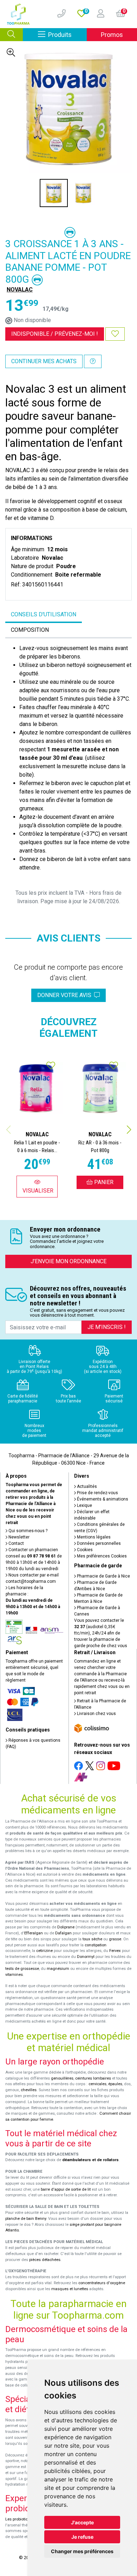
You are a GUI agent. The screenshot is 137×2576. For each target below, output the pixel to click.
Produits (67, 34)
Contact (16, 1543)
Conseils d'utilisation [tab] (44, 614)
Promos (112, 35)
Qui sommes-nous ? (27, 1531)
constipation (96, 1945)
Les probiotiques (20, 2519)
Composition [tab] (30, 630)
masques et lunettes (70, 2289)
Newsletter (18, 1537)
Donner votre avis (66, 995)
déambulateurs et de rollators (90, 2160)
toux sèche (92, 1939)
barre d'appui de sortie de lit (66, 2189)
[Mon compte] (98, 14)
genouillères (62, 2078)
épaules (115, 2084)
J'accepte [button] (82, 2522)
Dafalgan (63, 1933)
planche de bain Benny (26, 2219)
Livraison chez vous (96, 1714)
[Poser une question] (93, 361)
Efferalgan (34, 1933)
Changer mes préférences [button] (82, 2551)
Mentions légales (93, 1537)
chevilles (29, 2090)
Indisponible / (55, 334)
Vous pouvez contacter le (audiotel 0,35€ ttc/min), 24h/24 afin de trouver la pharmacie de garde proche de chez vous (101, 1633)
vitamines (14, 1975)
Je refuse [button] (82, 2537)
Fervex (115, 1951)
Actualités (86, 1486)
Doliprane (66, 1927)
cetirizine (44, 1951)
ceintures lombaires (93, 2078)
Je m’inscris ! (107, 1327)
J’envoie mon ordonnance (68, 1261)
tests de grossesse (22, 1969)
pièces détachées (45, 2260)
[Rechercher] (11, 35)
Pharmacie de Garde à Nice (103, 1576)
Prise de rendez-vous (97, 1493)
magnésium (58, 1969)
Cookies (84, 1550)
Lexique (84, 1505)
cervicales (97, 2084)
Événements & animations (102, 1499)
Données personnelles (98, 1543)
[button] (129, 1130)
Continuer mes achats (44, 361)
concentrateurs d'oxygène (102, 2283)
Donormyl (86, 1957)
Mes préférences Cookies (101, 1556)
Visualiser (38, 1191)
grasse (115, 1939)
